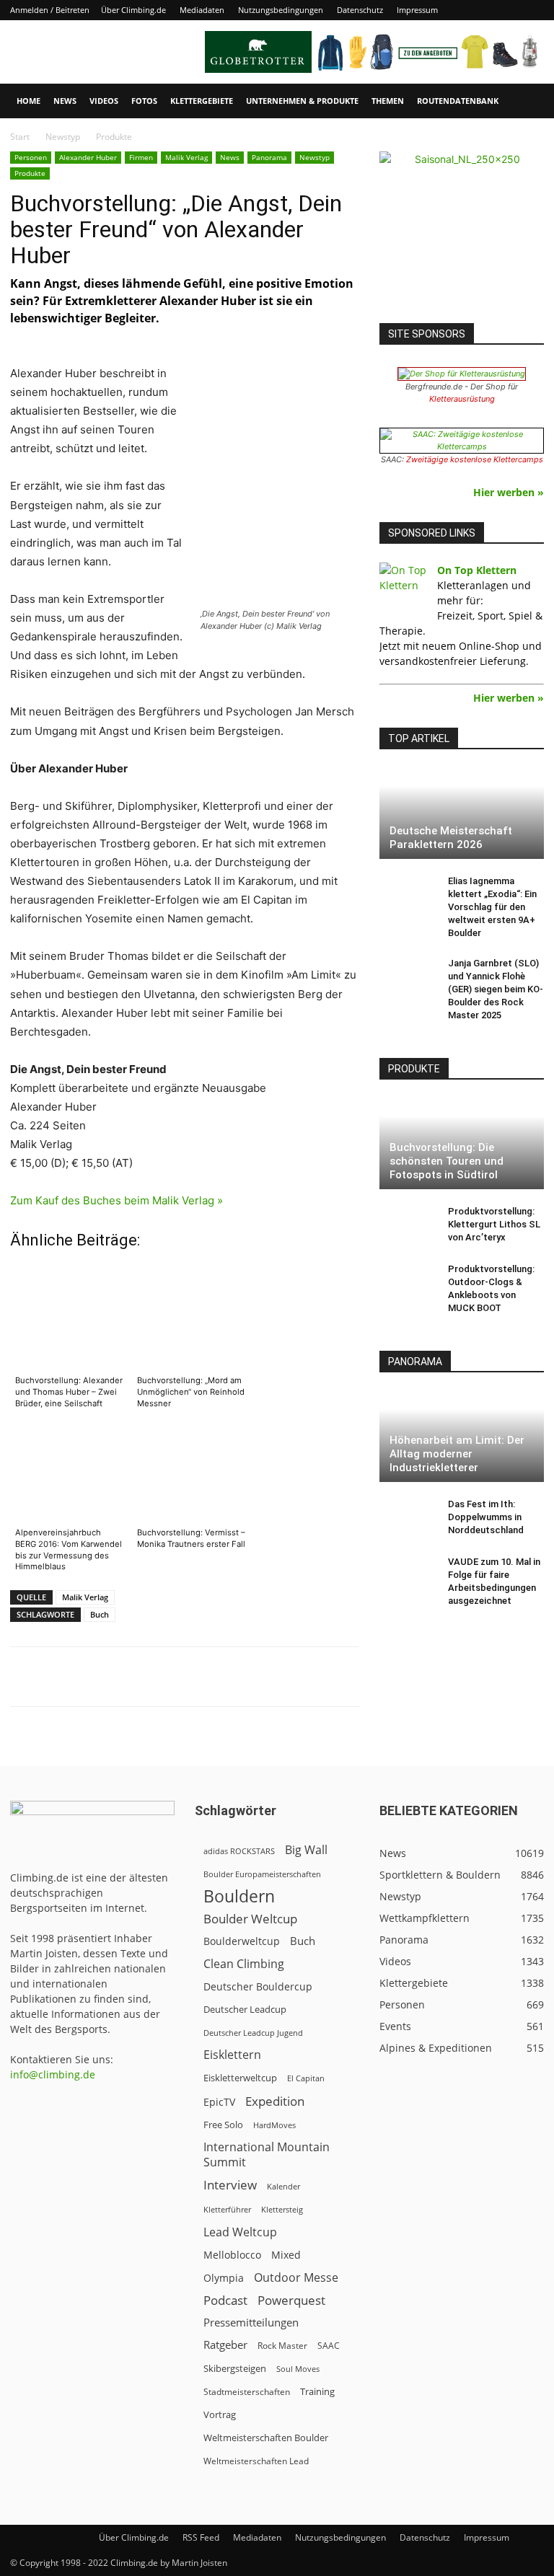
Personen (31, 157)
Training (317, 2391)
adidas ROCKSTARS (239, 1851)
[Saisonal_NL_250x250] (462, 234)
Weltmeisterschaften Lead (256, 2461)
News (65, 101)
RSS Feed (201, 2537)
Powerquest (291, 2300)
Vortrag (220, 2414)
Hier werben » (509, 492)
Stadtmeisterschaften (247, 2392)
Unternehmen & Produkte (302, 101)
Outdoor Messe (296, 2278)
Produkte (30, 173)
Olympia (224, 2278)
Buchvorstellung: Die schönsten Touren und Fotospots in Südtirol (447, 1161)
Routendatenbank (458, 101)
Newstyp (63, 137)
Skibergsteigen (235, 2368)
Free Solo (223, 2125)
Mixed (286, 2255)
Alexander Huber (88, 157)
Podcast (225, 2300)
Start (20, 137)
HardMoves (274, 2125)
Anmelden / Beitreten (50, 10)
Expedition (275, 2101)
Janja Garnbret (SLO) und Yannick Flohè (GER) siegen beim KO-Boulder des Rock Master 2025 (496, 989)
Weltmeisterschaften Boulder (266, 2438)
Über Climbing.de (133, 10)
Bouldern (239, 1896)
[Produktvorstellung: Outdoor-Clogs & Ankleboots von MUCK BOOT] (408, 1283)
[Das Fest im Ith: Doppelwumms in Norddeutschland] (408, 1518)
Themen (388, 101)
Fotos (144, 101)
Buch (100, 1614)
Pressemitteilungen (251, 2322)
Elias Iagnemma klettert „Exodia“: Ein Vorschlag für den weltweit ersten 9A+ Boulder (492, 907)
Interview (230, 2185)
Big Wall (306, 1850)
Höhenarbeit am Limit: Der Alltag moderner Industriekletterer (457, 1454)
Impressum (417, 10)
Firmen (141, 157)
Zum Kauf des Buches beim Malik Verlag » (116, 1200)
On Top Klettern (477, 570)
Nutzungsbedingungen (281, 10)
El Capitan (306, 2078)
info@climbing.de (53, 2074)
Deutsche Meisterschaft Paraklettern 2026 (451, 838)
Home (28, 101)
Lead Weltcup (240, 2232)
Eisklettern (232, 2055)
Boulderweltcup (242, 1941)
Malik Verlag (186, 157)
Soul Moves (298, 2369)
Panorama (269, 157)
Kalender (283, 2186)
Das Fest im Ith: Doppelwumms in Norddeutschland (486, 1517)
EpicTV (219, 2102)
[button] (527, 101)
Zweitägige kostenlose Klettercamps (475, 459)
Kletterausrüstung (462, 399)
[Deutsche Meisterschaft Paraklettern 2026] (462, 813)
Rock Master (282, 2346)
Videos (104, 101)
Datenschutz (360, 10)
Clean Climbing (244, 1964)
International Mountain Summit (267, 2155)
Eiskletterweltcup (240, 2078)
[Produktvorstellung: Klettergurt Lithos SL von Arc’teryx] (408, 1225)
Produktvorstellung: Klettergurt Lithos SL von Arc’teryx (494, 1224)
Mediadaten (202, 10)
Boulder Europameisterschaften (262, 1874)
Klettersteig (282, 2209)
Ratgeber (225, 2345)
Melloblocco (232, 2255)
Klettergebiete (202, 101)
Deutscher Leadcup (245, 2009)
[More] (366, 1677)
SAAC (329, 2346)
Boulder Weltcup (250, 1919)
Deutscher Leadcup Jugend (253, 2033)
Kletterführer (227, 2210)
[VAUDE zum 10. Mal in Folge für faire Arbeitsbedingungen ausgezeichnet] (408, 1576)
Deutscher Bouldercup (258, 1986)
